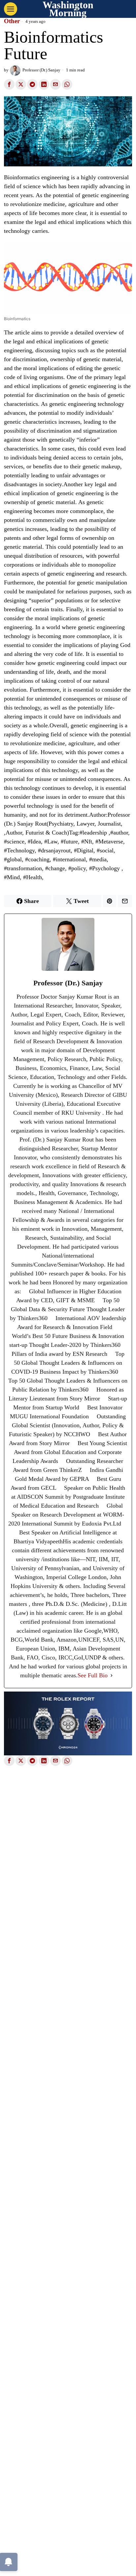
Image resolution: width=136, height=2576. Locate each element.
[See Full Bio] (112, 1675)
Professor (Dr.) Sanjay (41, 70)
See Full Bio (93, 1675)
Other (12, 21)
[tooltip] (9, 84)
